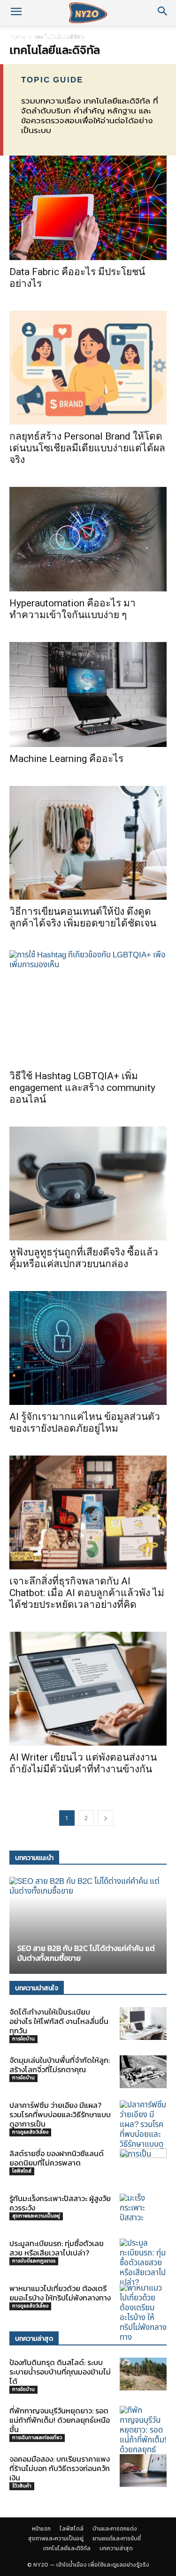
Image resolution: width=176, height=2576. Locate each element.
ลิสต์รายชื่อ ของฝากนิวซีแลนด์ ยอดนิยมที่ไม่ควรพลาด (57, 2158)
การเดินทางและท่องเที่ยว (37, 2438)
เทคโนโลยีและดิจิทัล (67, 2548)
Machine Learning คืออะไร (66, 759)
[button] (16, 13)
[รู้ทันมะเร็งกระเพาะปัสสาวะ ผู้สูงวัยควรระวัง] (143, 2210)
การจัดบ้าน (23, 2039)
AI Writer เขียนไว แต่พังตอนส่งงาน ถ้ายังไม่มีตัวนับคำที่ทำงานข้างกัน (83, 1763)
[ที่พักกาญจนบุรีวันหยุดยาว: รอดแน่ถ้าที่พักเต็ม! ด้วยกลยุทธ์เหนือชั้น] (143, 2435)
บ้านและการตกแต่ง (106, 36)
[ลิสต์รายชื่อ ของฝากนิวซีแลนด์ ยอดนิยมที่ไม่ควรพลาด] (143, 2164)
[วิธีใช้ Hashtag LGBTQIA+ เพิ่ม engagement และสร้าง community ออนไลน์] (88, 1007)
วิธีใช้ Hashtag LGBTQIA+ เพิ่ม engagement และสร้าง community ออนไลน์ (82, 1088)
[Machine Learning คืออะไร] (88, 694)
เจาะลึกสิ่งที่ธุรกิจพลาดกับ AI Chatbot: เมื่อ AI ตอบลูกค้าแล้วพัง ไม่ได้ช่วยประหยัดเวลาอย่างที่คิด (87, 1593)
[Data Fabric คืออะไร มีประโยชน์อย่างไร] (88, 208)
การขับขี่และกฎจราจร (34, 2261)
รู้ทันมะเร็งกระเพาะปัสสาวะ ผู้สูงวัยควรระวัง (60, 2203)
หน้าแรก (19, 36)
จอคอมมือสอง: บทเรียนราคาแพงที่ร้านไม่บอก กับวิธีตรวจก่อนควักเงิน (60, 2468)
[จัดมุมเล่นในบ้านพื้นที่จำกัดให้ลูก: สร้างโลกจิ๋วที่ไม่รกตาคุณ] (143, 2072)
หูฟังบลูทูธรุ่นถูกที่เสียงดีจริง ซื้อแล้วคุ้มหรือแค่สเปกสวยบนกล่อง (84, 1258)
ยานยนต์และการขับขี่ (117, 2539)
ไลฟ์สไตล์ (55, 36)
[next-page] (106, 1818)
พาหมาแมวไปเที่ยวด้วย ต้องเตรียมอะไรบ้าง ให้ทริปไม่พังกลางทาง (60, 2293)
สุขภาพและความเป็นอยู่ (36, 2216)
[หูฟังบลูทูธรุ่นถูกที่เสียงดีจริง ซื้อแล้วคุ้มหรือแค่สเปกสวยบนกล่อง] (88, 1183)
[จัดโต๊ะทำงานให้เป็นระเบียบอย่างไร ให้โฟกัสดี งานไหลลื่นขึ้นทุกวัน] (143, 2023)
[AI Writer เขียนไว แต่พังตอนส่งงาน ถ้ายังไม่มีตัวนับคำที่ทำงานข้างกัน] (88, 1689)
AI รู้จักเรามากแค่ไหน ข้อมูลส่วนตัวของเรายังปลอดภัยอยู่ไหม (85, 1422)
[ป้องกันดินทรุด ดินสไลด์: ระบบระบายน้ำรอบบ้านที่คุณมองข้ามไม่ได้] (143, 2374)
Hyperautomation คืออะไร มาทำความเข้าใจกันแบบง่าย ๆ (73, 609)
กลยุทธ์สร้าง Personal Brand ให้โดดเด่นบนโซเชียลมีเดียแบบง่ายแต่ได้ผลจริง (87, 448)
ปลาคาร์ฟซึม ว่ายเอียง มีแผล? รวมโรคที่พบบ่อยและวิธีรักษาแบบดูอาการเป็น (60, 2114)
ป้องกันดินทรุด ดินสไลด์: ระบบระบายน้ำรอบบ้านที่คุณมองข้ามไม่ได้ (60, 2372)
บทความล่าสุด (116, 2548)
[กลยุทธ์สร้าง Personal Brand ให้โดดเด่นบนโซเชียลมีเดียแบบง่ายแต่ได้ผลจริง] (88, 368)
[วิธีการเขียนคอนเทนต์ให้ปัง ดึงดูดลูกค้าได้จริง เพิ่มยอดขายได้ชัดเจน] (88, 843)
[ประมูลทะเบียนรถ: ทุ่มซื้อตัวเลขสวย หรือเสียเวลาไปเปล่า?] (143, 2263)
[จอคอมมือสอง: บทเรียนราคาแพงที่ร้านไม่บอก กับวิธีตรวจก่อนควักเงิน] (143, 2471)
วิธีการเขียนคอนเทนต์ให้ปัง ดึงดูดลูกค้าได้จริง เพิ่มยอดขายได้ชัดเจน (83, 917)
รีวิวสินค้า (22, 2486)
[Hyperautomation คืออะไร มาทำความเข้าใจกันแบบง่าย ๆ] (88, 539)
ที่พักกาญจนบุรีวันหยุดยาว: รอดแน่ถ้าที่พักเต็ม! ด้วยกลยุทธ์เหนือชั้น (60, 2420)
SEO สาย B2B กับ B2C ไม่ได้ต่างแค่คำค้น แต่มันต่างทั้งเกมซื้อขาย (86, 1953)
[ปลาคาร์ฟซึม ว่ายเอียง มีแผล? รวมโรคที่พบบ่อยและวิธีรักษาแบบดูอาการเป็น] (143, 2130)
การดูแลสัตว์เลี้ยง (30, 2132)
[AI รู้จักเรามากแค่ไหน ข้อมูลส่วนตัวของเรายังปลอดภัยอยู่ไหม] (88, 1348)
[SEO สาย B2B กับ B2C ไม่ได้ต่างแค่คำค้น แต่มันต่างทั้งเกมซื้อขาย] (88, 1925)
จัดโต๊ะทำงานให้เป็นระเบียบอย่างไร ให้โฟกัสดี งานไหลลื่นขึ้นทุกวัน (59, 2021)
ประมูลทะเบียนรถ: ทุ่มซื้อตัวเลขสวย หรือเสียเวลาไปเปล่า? (57, 2248)
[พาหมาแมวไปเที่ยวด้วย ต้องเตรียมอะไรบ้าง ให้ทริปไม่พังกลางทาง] (143, 2313)
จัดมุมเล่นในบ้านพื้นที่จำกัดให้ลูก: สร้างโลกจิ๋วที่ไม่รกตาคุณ (60, 2065)
